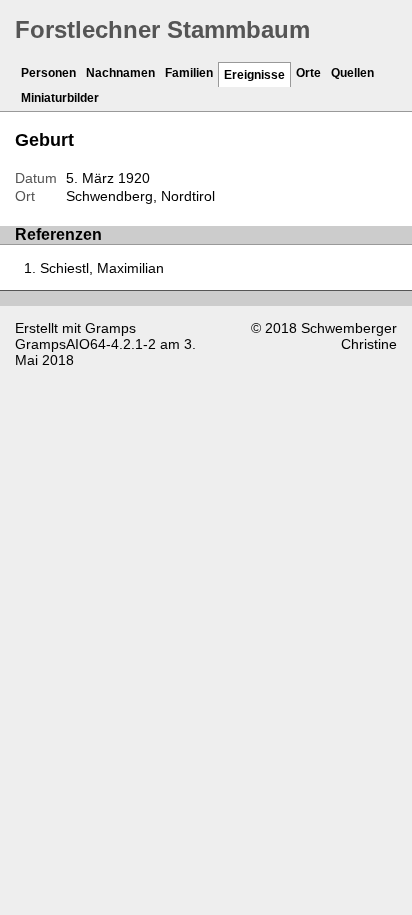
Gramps (110, 328)
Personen (48, 73)
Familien (189, 73)
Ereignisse (254, 75)
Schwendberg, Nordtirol (140, 196)
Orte (308, 73)
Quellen (352, 73)
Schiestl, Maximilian (102, 268)
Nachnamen (120, 73)
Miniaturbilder (60, 98)
